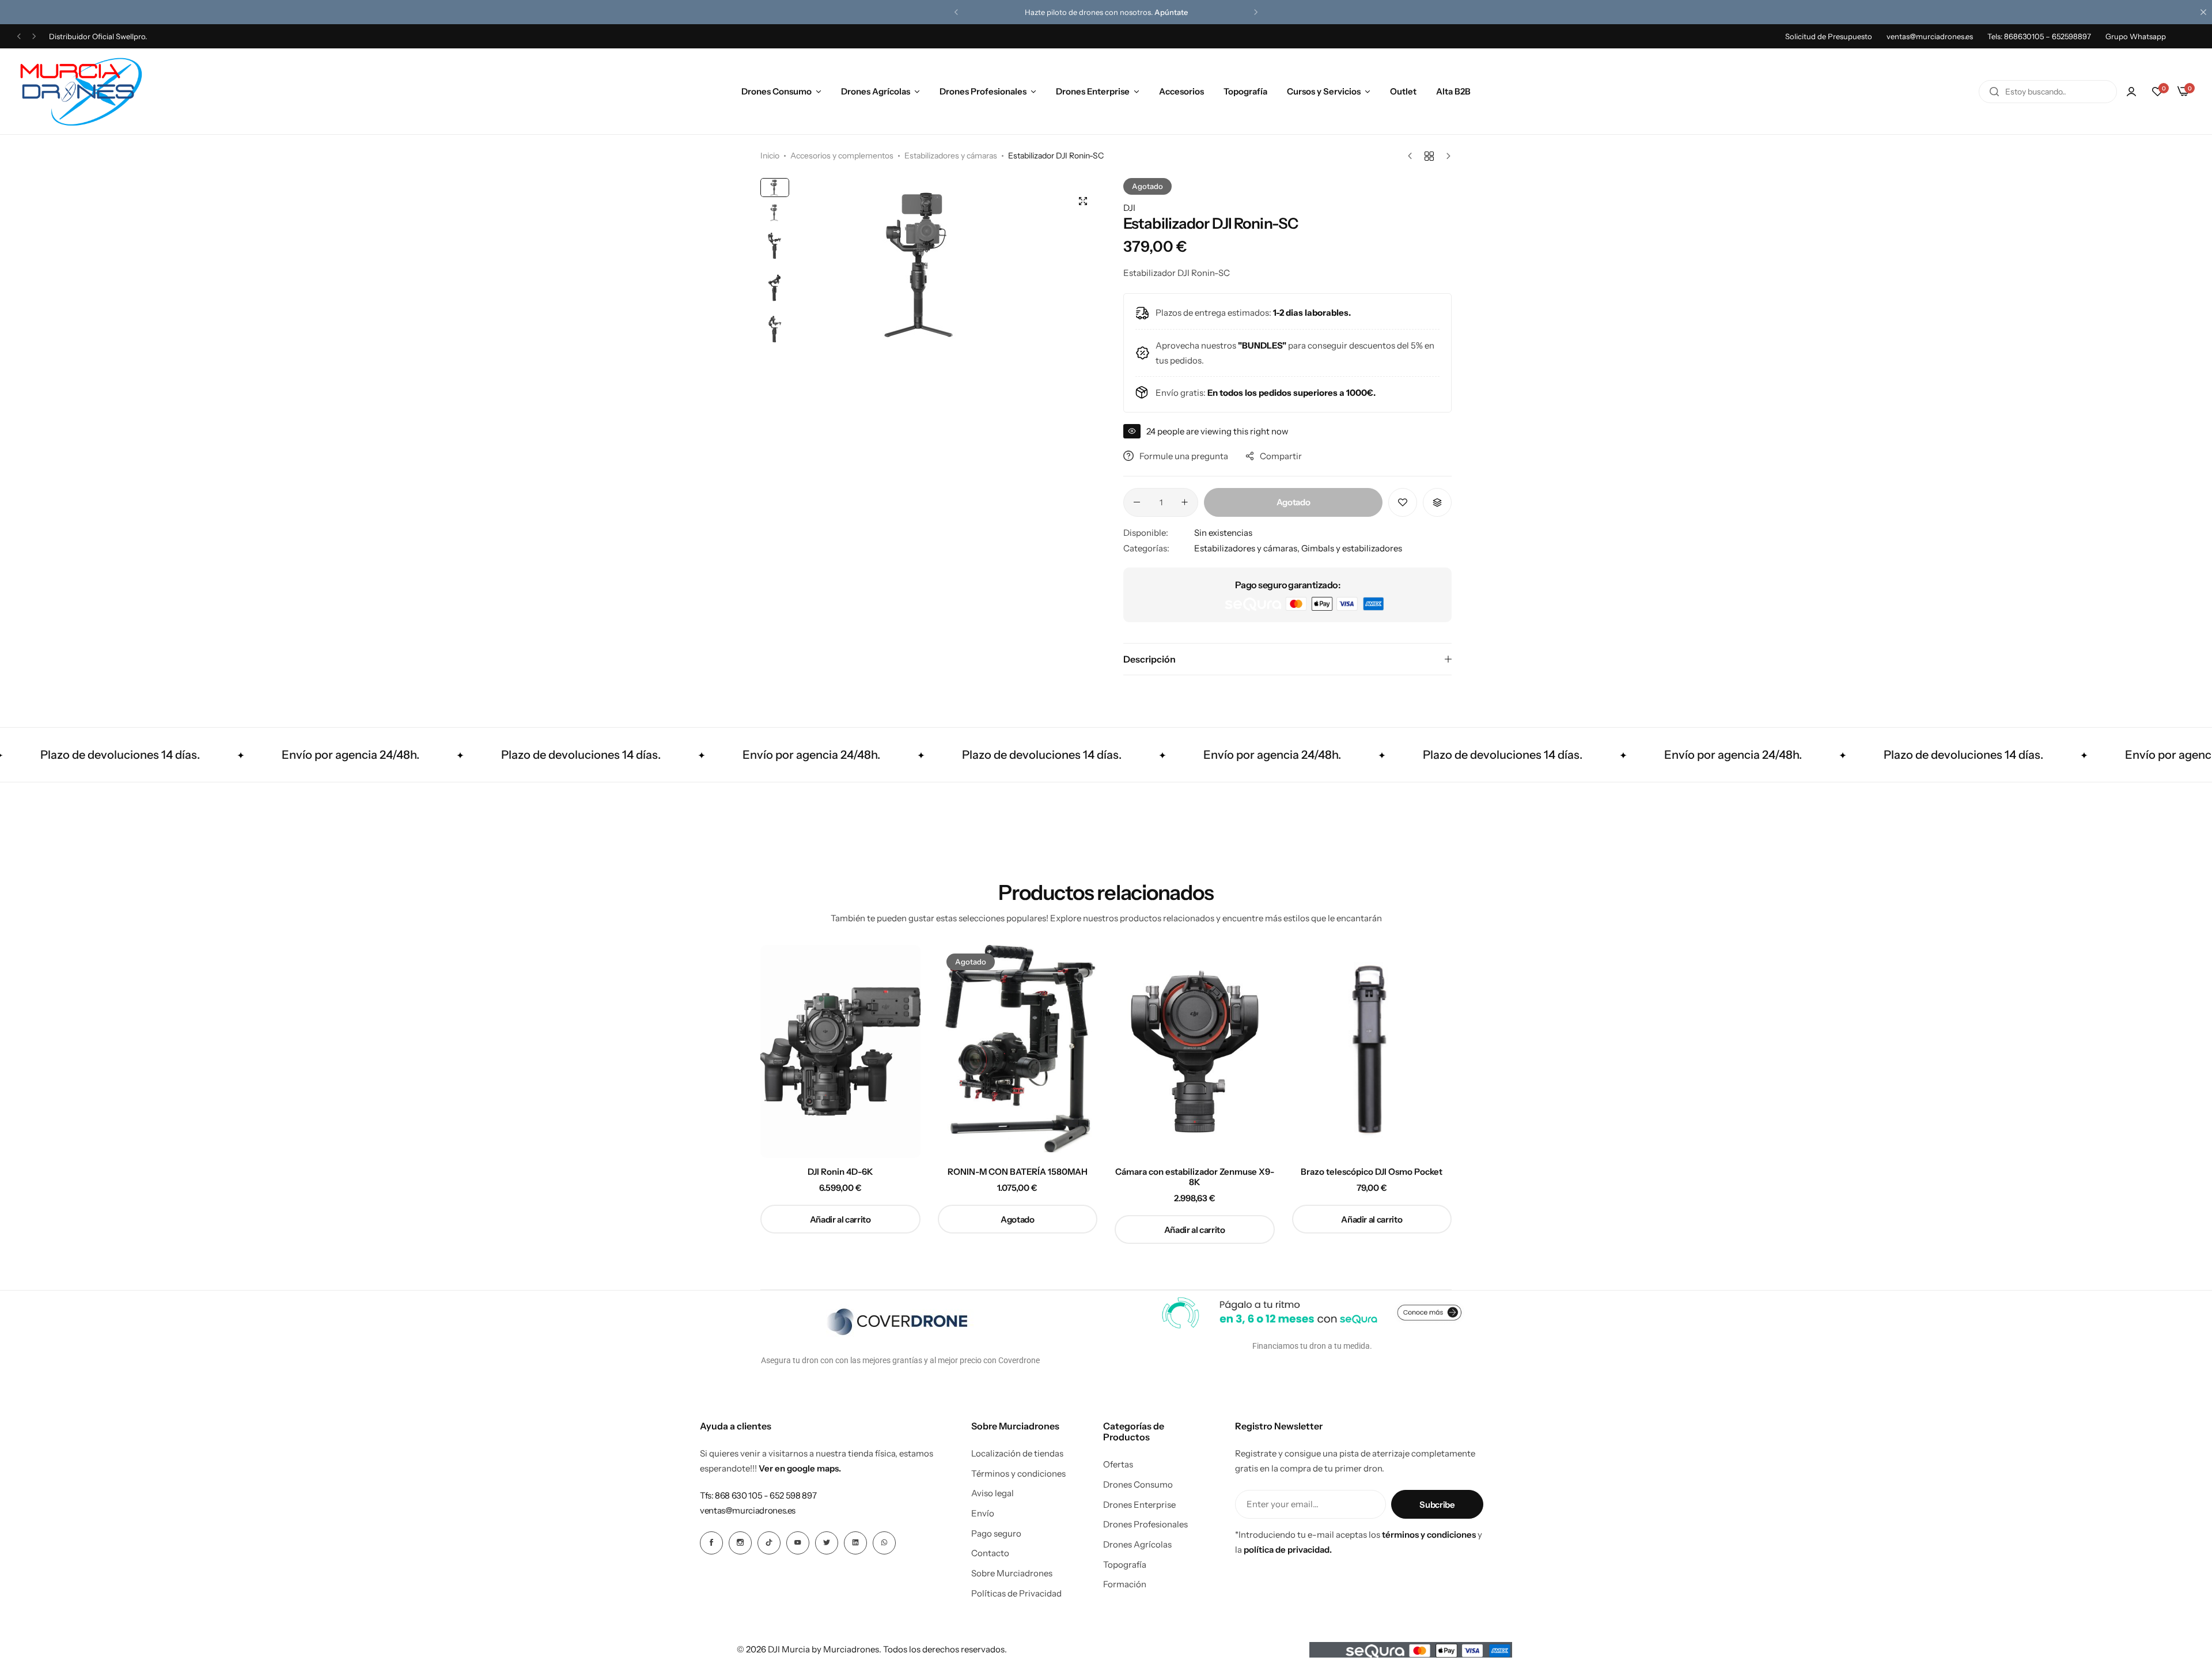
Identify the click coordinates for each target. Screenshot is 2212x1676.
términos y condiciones (1429, 1535)
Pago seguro (996, 1534)
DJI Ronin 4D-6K (840, 1172)
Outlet (1403, 91)
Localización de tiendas (1017, 1454)
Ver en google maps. (800, 1468)
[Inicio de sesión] (2131, 92)
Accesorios (1181, 91)
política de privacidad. (1288, 1550)
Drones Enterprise (1093, 91)
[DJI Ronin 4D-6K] (840, 1051)
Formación (1125, 1584)
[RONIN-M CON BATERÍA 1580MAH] (1018, 1051)
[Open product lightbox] (1083, 201)
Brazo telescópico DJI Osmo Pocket (1372, 1172)
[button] (956, 12)
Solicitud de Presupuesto (1829, 36)
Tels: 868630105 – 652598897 (2039, 36)
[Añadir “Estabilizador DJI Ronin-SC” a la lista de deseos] (1403, 502)
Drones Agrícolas (876, 91)
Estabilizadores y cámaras (951, 156)
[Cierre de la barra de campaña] (2203, 12)
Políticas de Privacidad (1016, 1594)
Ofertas (1118, 1465)
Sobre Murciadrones (1012, 1573)
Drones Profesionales (983, 91)
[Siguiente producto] (1446, 156)
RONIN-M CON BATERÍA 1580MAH (1018, 1172)
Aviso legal (993, 1493)
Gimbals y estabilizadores (1352, 548)
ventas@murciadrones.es (1930, 36)
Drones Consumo (777, 91)
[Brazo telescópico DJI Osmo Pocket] (1372, 1051)
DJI (1129, 208)
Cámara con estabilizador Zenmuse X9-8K (1195, 1177)
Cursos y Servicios (1324, 91)
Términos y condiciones (1018, 1474)
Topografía (1245, 91)
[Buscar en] (1994, 92)
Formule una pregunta (1184, 456)
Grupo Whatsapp (2136, 36)
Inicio (770, 156)
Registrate (1166, 12)
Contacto (990, 1553)
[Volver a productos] (1429, 156)
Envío (983, 1514)
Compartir (1281, 456)
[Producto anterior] (1413, 156)
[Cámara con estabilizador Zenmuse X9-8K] (1195, 1051)
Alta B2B (1453, 91)
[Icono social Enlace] (711, 1543)
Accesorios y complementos (842, 156)
